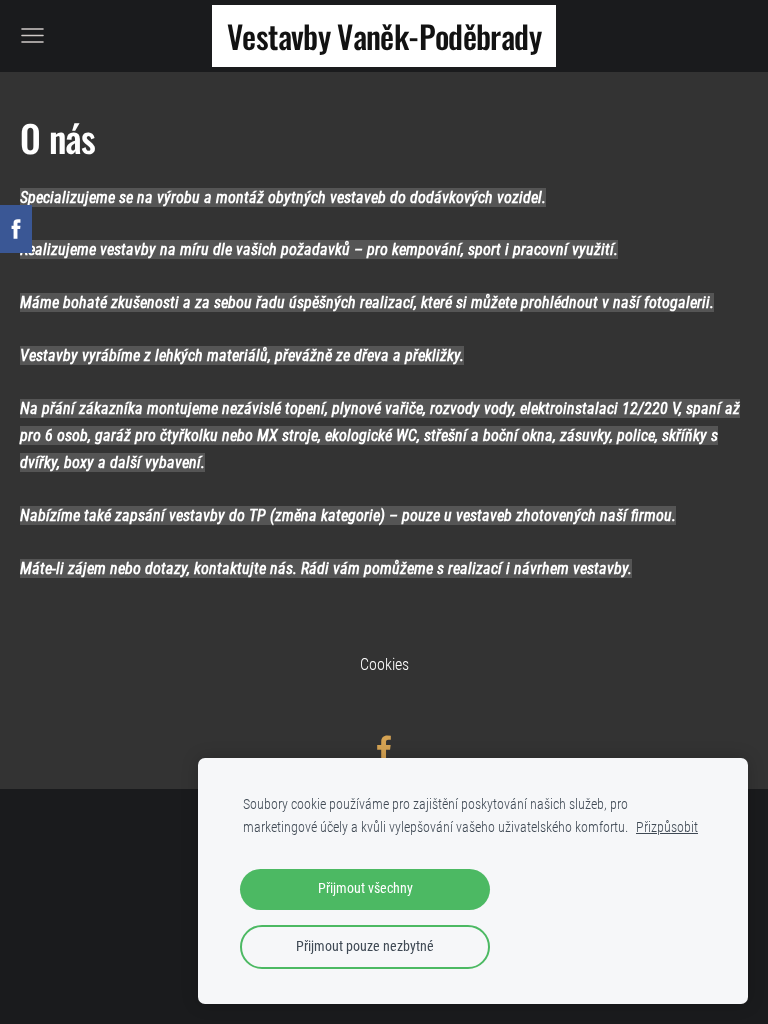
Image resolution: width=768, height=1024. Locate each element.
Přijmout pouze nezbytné (365, 946)
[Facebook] (384, 748)
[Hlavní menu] (32, 35)
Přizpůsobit (667, 827)
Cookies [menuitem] (384, 664)
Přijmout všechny (365, 888)
